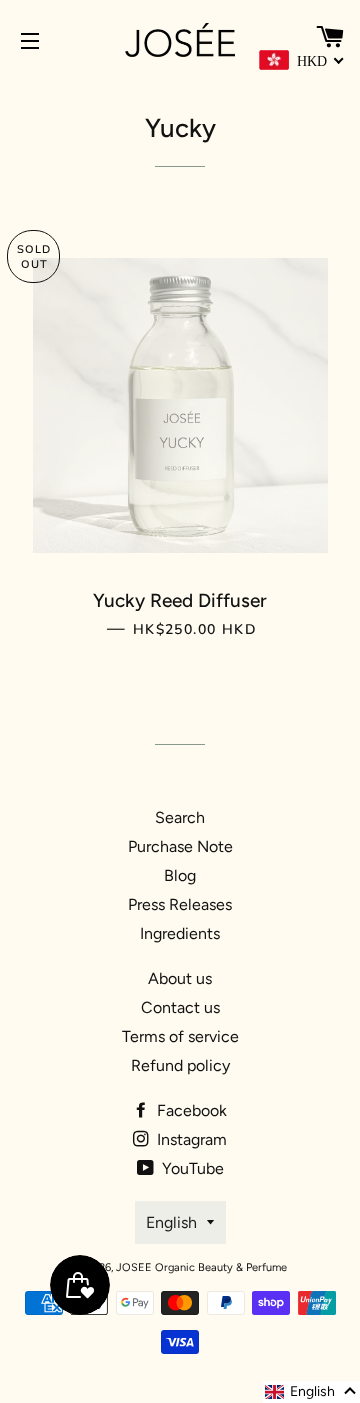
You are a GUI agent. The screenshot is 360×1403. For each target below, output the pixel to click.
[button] (311, 1392)
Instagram (190, 1139)
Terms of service (180, 1036)
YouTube (191, 1168)
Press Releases (180, 904)
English (171, 1222)
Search (180, 817)
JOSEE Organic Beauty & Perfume (201, 1267)
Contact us (180, 1007)
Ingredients (180, 933)
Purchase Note (180, 846)
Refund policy (180, 1065)
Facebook (190, 1110)
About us (180, 978)
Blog (180, 875)
